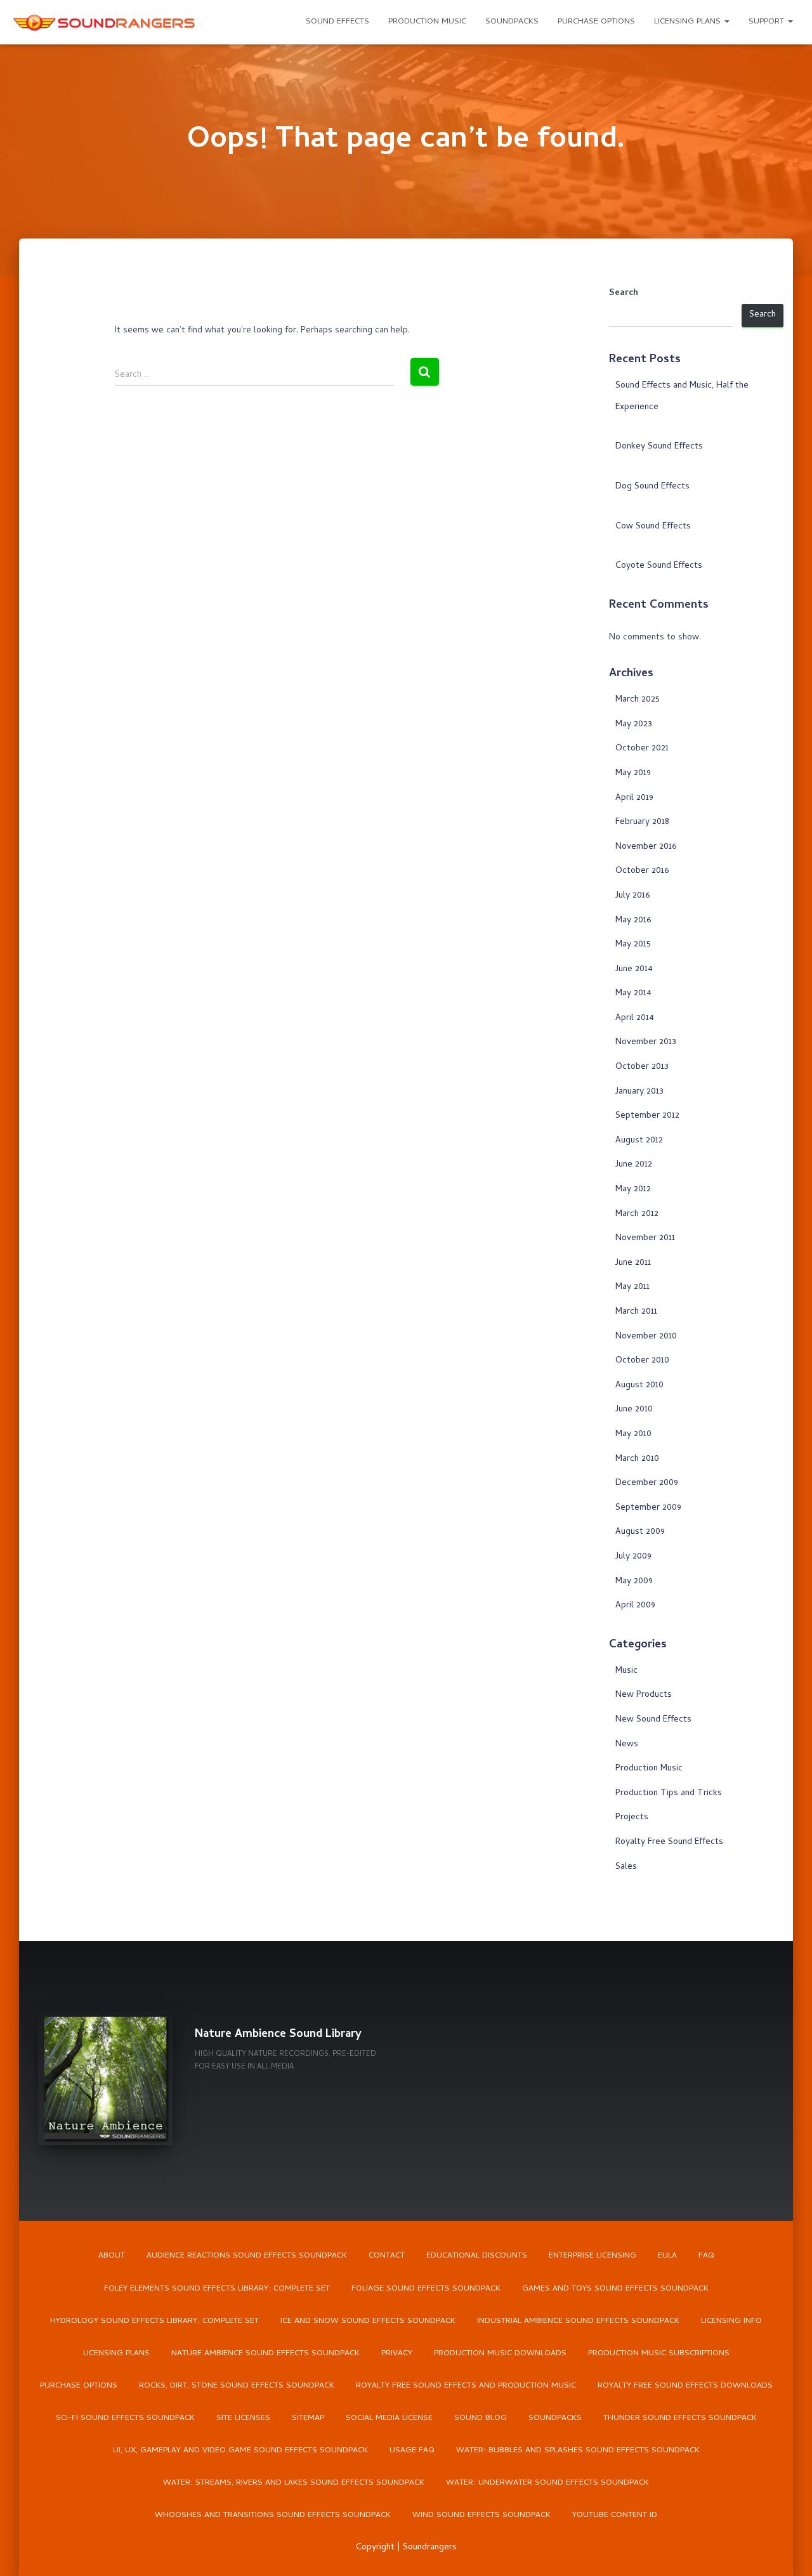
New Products (644, 1695)
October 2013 (642, 1067)
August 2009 (640, 1532)
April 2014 (635, 1018)
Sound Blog (481, 2418)
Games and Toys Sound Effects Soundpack (615, 2289)
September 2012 (647, 1116)
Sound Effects (337, 22)
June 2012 (634, 1165)
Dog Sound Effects (652, 487)
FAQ (706, 2256)
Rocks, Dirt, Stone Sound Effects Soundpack (237, 2386)
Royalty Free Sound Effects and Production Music (466, 2386)
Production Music (427, 22)
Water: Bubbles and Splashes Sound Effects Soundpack (578, 2451)
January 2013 (639, 1092)
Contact (387, 2256)
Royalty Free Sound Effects (669, 1842)
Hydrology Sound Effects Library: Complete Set (154, 2321)
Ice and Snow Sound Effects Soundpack (368, 2321)
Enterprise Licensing (593, 2256)
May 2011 (632, 1287)
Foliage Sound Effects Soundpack (426, 2289)
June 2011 (633, 1263)
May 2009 (634, 1582)
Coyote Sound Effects (659, 566)
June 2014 (634, 970)
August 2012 (639, 1141)
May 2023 (634, 725)
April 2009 (635, 1606)
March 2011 (636, 1312)
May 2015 (633, 945)
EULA (667, 2256)
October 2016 (642, 871)
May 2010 (633, 1435)
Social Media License (389, 2418)
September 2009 (648, 1508)
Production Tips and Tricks (669, 1794)
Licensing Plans (689, 22)
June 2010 (634, 1410)
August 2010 (639, 1386)
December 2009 (647, 1483)
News (627, 1745)
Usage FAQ (412, 2451)
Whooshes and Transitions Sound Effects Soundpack (273, 2515)
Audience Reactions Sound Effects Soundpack (247, 2256)
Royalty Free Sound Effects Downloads (685, 2386)
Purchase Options (596, 22)
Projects (632, 1818)
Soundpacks (512, 22)
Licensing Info (731, 2321)
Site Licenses (243, 2418)
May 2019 (633, 774)
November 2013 (646, 1043)
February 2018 (642, 822)
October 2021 (642, 749)
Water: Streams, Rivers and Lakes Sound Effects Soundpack (294, 2483)
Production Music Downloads (500, 2354)
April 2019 (634, 798)
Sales (626, 1867)
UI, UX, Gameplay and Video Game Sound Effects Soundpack (240, 2451)
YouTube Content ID (615, 2515)
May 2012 (633, 1190)
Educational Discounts (477, 2256)
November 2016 (646, 847)
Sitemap (308, 2418)
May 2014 (633, 994)
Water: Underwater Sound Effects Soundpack (547, 2483)
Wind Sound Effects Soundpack (481, 2515)
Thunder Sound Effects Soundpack (680, 2418)
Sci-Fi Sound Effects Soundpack (125, 2418)
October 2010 (642, 1361)
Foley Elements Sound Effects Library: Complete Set (217, 2289)
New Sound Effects (653, 1720)
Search (624, 294)
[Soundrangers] (105, 22)
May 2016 (633, 921)
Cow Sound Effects (653, 527)
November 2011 (645, 1239)
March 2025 (638, 700)
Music (626, 1671)
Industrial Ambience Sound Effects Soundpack (578, 2321)
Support (768, 22)
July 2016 (632, 896)
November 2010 (646, 1337)
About (112, 2256)
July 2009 (633, 1557)
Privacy (397, 2354)
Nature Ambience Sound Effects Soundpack (265, 2354)
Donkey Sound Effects (659, 447)
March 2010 (637, 1459)
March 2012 (637, 1214)
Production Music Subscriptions (659, 2354)
